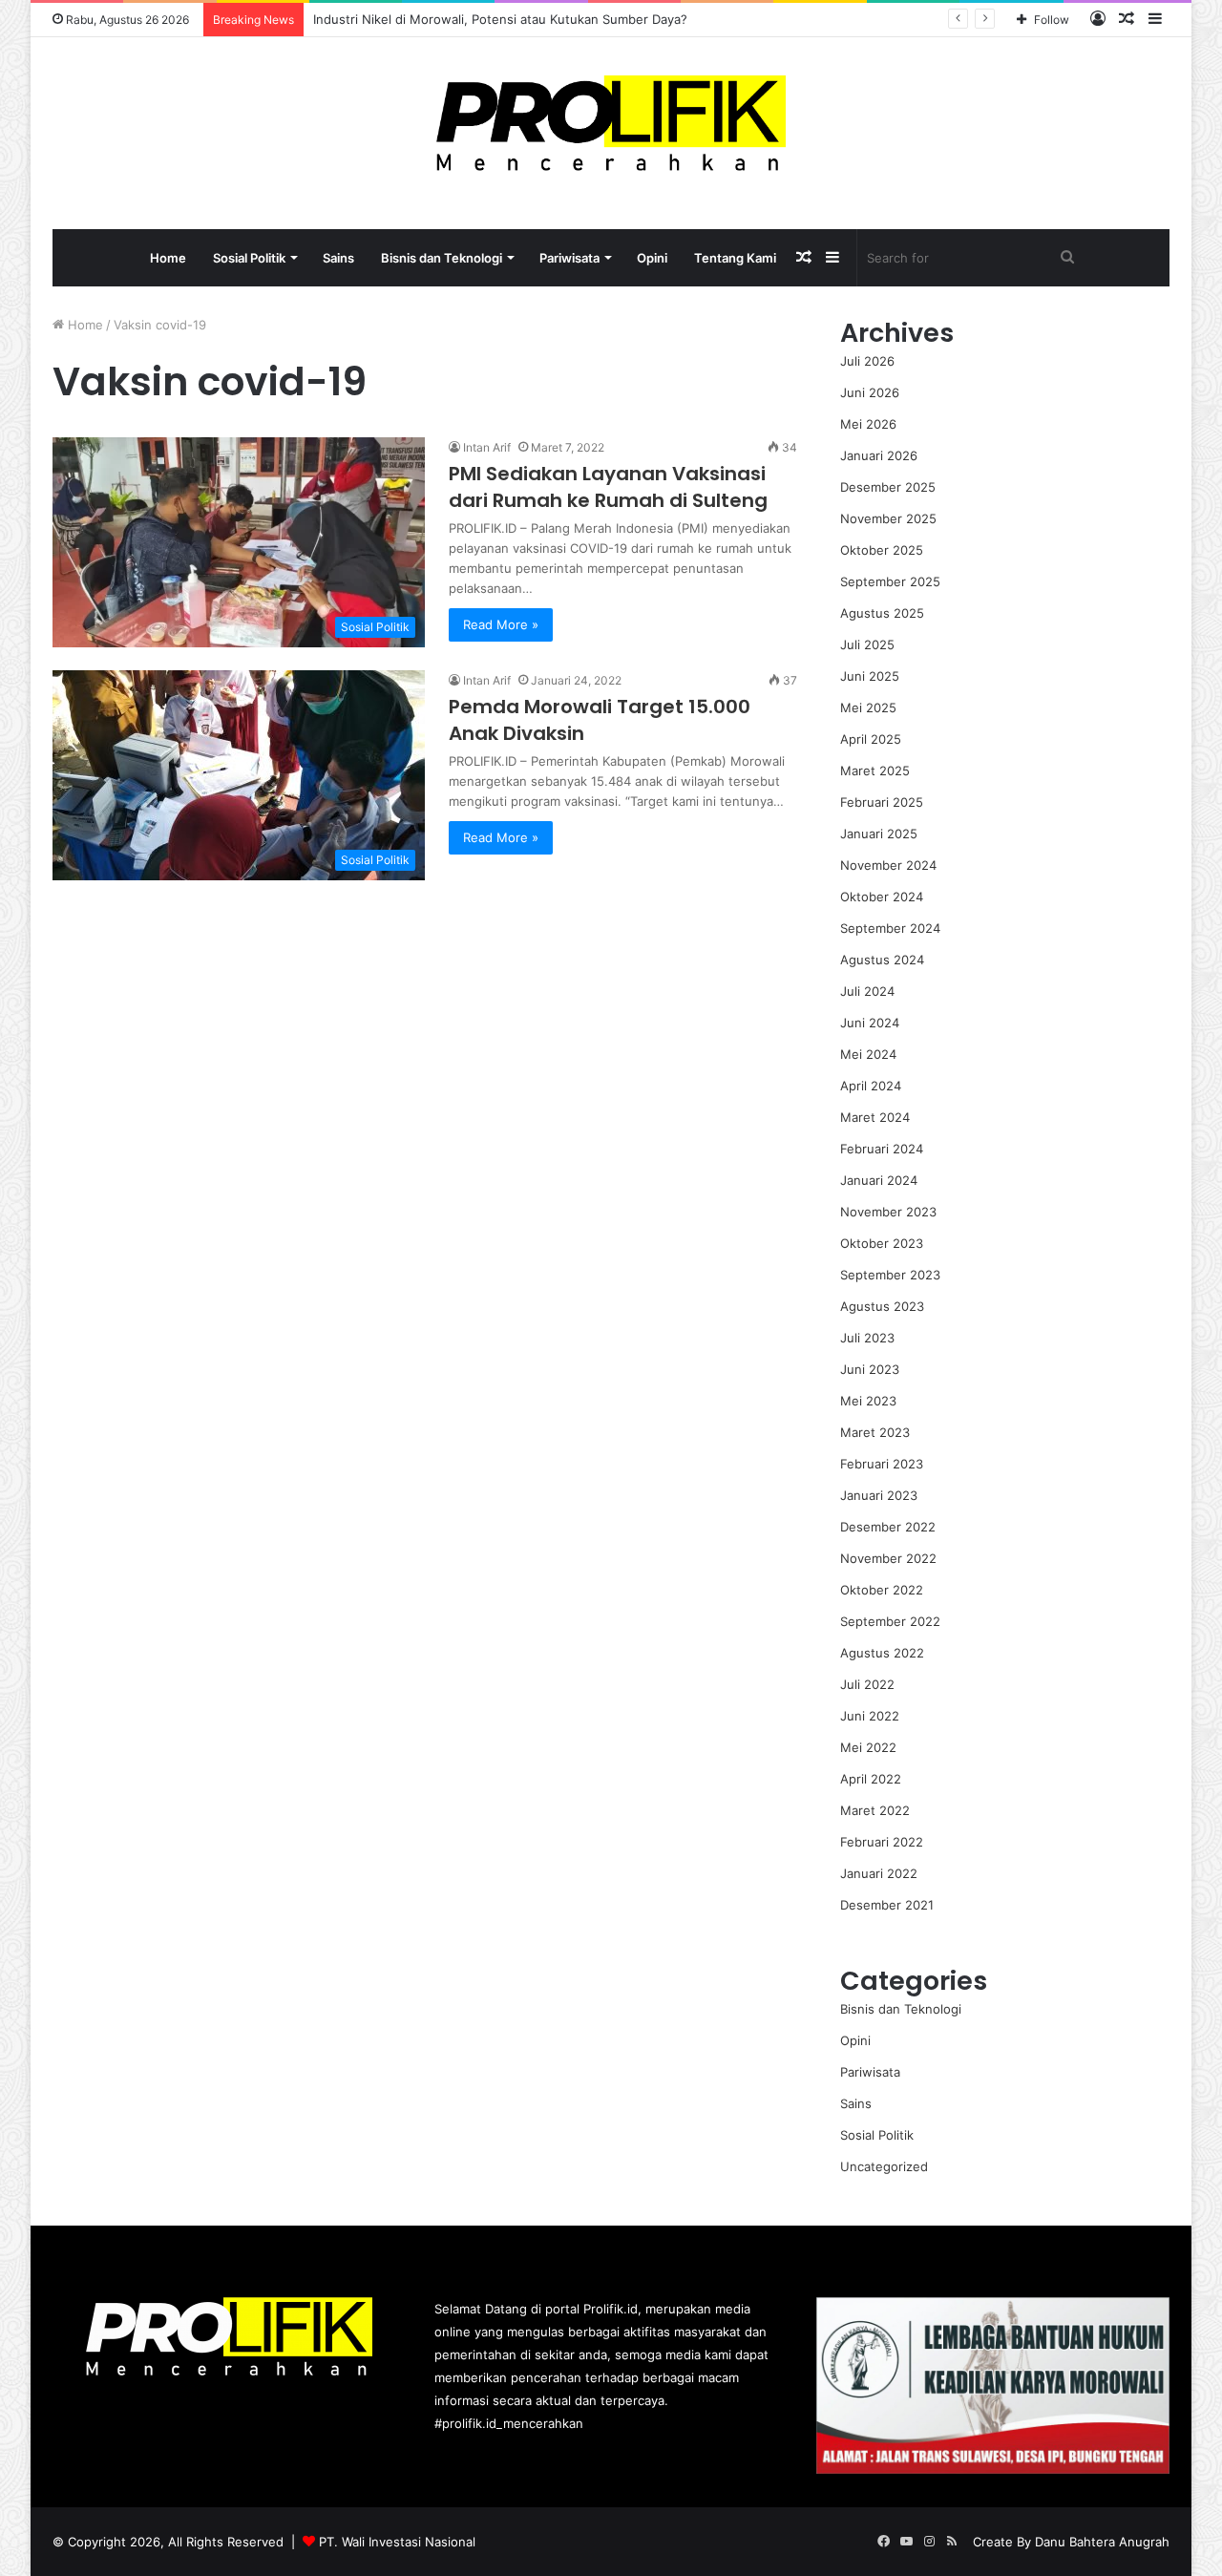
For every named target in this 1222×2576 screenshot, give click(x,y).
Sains (338, 258)
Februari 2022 (882, 1842)
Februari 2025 (882, 802)
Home (168, 258)
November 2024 (888, 865)
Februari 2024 (882, 1149)
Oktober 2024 (882, 897)
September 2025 (890, 581)
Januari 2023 (879, 1495)
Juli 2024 (867, 991)
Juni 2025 (870, 676)
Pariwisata (569, 258)
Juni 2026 (870, 392)
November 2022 (888, 1558)
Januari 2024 (879, 1180)
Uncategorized (884, 2166)
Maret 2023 (875, 1432)
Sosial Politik (249, 258)
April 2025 (871, 739)
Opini (652, 258)
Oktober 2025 (882, 550)
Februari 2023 (882, 1464)
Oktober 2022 (882, 1590)
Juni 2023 (870, 1369)
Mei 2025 (868, 707)
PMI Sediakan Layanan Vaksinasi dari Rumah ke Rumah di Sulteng (608, 487)
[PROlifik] (611, 123)
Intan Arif (487, 447)
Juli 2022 (867, 1684)
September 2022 (890, 1621)
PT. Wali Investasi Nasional (397, 2542)
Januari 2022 (879, 1873)
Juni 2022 (870, 1716)
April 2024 (871, 1086)
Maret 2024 (875, 1117)
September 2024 (890, 928)
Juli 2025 (867, 644)
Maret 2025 (875, 771)
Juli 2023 (867, 1338)
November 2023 (888, 1212)
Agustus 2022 (882, 1653)
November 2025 (888, 518)
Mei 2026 (868, 424)
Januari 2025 (879, 834)
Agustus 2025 (882, 613)
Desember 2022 (888, 1527)
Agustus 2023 (882, 1306)
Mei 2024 (868, 1054)
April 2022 (871, 1779)
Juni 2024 (870, 1023)
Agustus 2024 (882, 960)
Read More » (501, 624)
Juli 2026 (867, 361)
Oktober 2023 (882, 1243)
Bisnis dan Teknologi (442, 258)
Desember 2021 (887, 1905)
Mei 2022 (868, 1747)
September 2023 (890, 1275)
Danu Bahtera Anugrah (1102, 2542)
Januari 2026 (879, 455)
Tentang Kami (735, 258)
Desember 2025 (888, 487)
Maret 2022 (875, 1810)
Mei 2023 (868, 1401)
